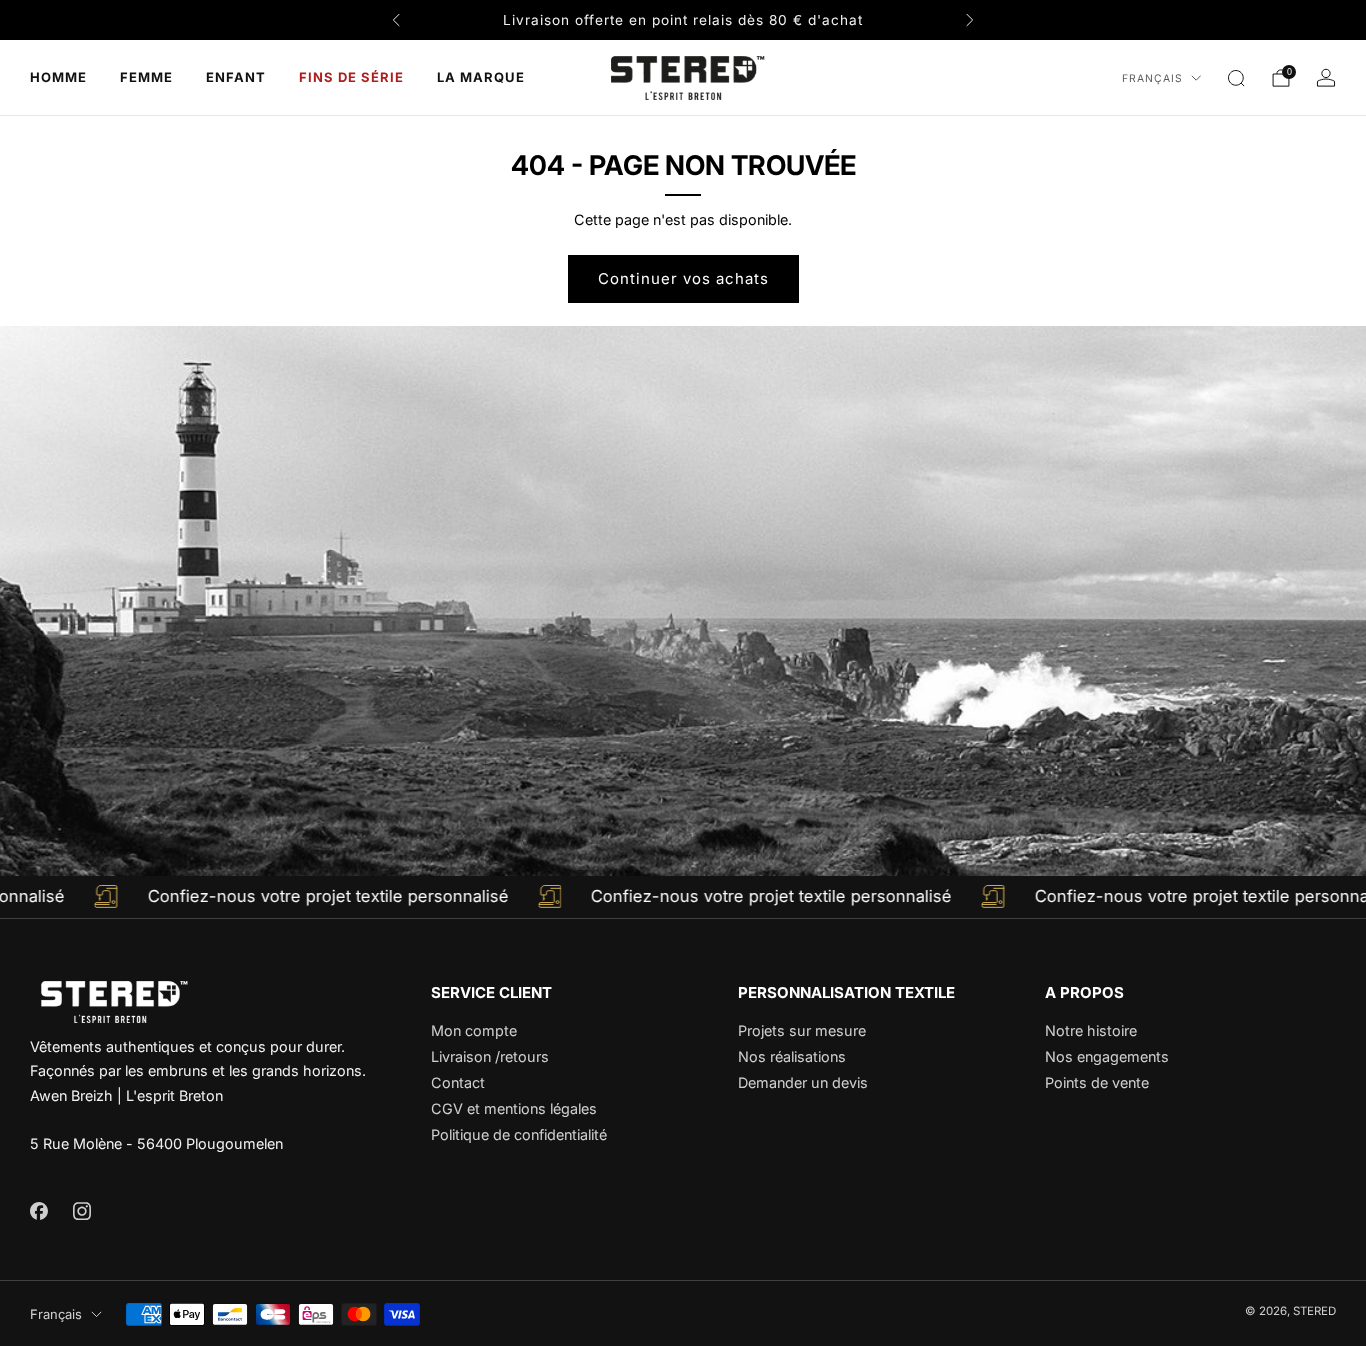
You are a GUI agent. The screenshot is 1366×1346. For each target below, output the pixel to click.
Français (1152, 78)
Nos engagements (1107, 1056)
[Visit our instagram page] (81, 1210)
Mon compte (474, 1030)
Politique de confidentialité (519, 1134)
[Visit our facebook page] (38, 1210)
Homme (58, 77)
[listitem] (683, 20)
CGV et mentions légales (514, 1108)
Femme (146, 77)
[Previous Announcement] (396, 20)
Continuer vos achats (683, 278)
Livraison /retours (490, 1056)
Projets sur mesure (802, 1030)
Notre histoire (1091, 1030)
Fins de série (351, 77)
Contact (458, 1082)
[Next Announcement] (970, 20)
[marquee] (683, 897)
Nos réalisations (792, 1056)
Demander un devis (803, 1082)
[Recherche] (1236, 78)
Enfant (236, 77)
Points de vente (1097, 1082)
